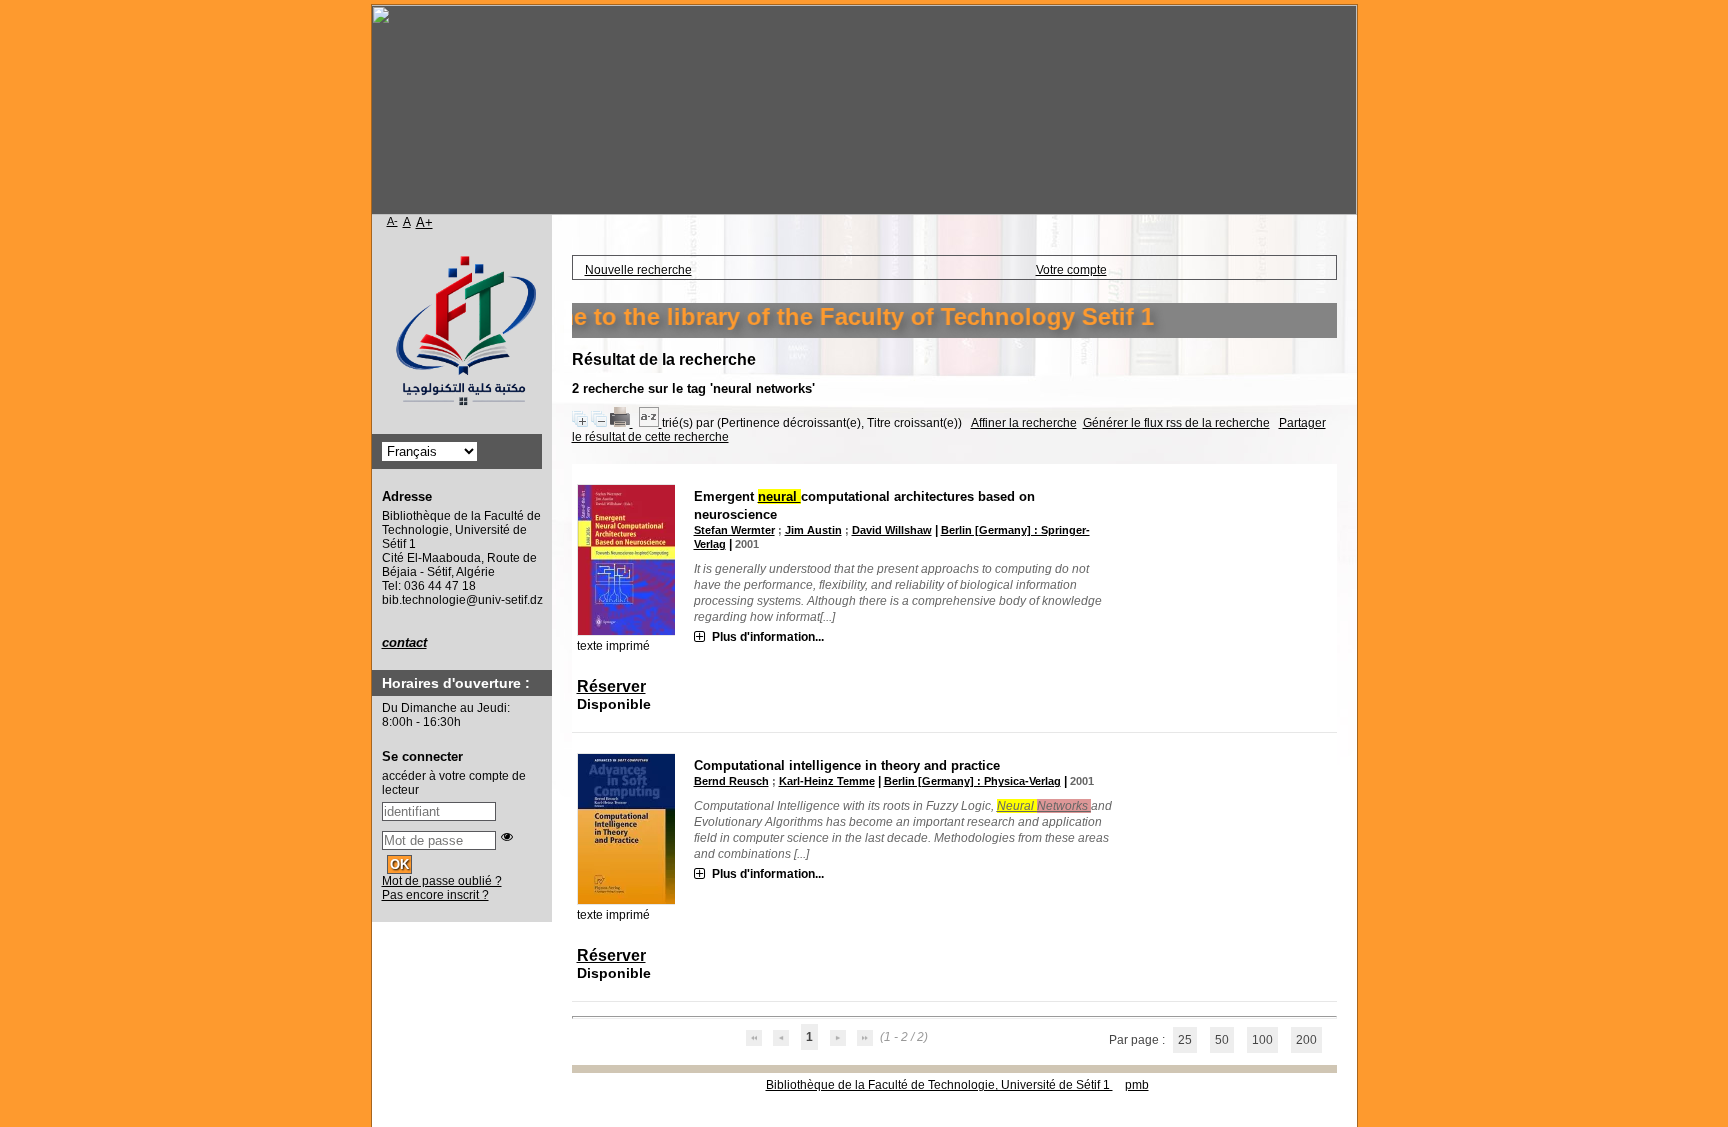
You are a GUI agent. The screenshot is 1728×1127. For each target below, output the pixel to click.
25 (1185, 1040)
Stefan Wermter (734, 530)
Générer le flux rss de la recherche (1176, 423)
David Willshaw (892, 530)
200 (1306, 1040)
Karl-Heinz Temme (827, 781)
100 (1262, 1040)
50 (1222, 1040)
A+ (424, 222)
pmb (1137, 1085)
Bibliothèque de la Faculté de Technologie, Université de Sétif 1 (939, 1085)
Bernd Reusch (731, 781)
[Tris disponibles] (650, 423)
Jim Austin (813, 530)
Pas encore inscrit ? (435, 895)
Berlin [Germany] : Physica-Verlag (972, 781)
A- (392, 221)
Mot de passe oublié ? (442, 881)
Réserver (611, 686)
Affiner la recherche (1024, 423)
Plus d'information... (768, 637)
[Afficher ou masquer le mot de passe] (507, 837)
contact (404, 642)
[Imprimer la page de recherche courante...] (621, 423)
